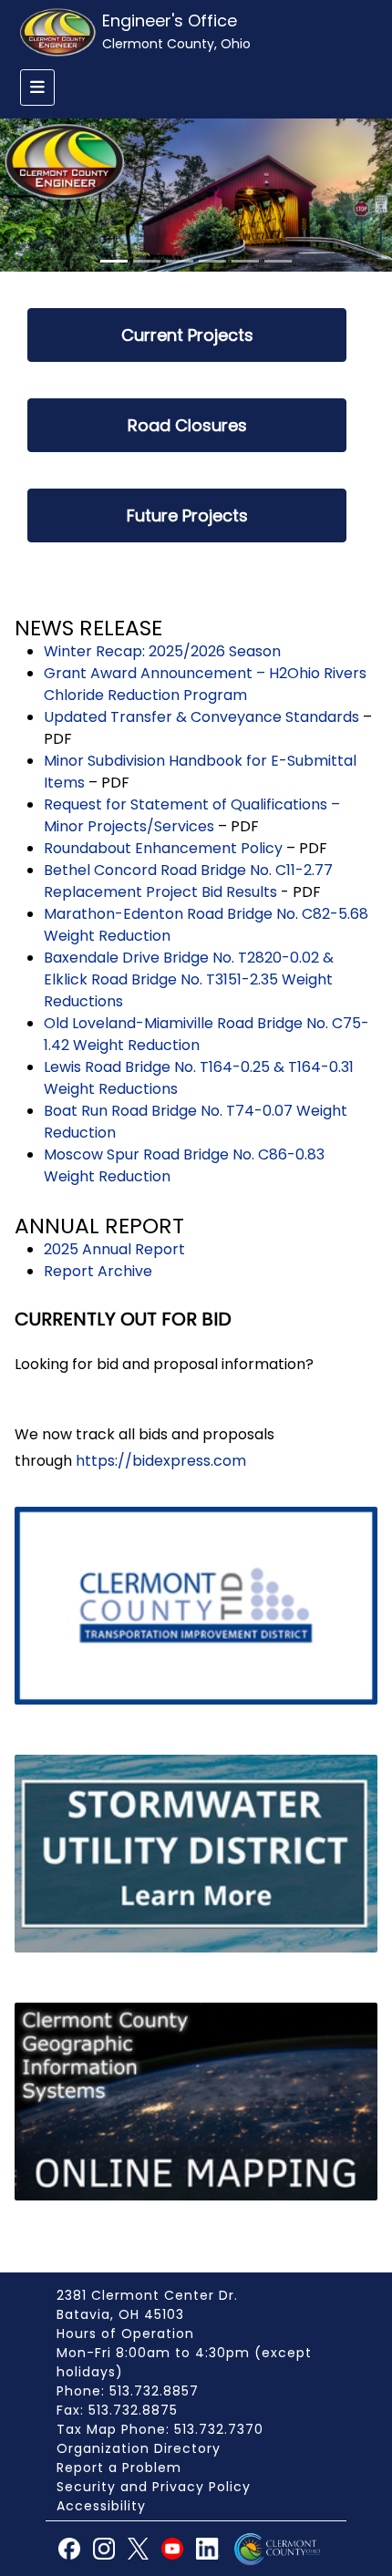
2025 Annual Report (114, 1249)
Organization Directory (139, 2448)
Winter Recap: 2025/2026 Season (162, 651)
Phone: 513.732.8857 (128, 2391)
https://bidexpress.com (161, 1461)
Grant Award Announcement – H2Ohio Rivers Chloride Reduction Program (205, 684)
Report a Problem (119, 2468)
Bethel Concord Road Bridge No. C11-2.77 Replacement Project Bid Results (188, 881)
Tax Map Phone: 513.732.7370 (160, 2429)
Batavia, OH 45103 (120, 2314)
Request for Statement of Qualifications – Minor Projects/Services (192, 815)
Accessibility (101, 2506)
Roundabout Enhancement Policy (163, 848)
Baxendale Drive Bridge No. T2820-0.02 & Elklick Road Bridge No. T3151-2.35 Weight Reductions (189, 979)
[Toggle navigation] (37, 88)
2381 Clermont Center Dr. (147, 2295)
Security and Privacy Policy (154, 2487)
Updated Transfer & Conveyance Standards (201, 717)
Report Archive (98, 1271)
